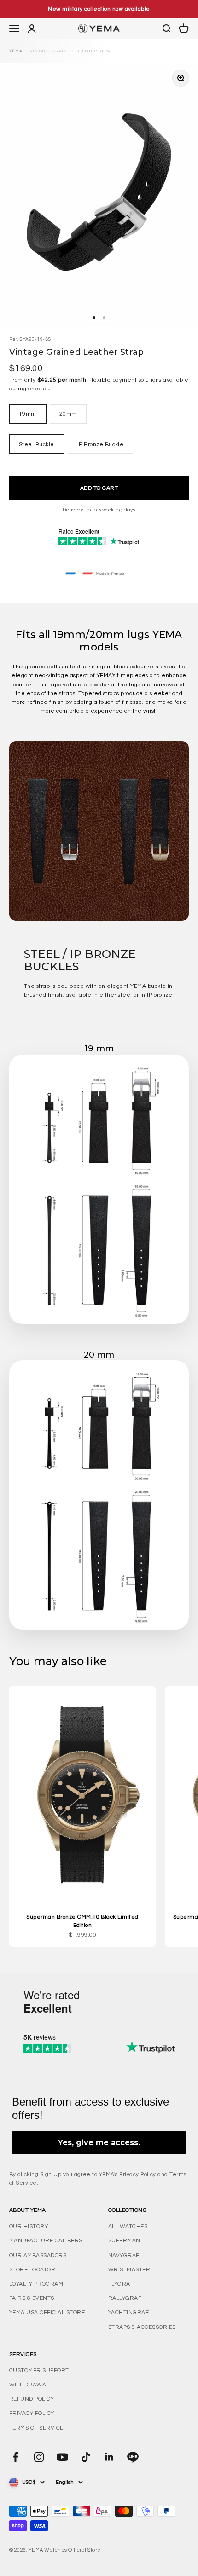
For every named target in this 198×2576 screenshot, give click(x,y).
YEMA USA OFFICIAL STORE (47, 2312)
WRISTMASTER (129, 2270)
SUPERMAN (124, 2241)
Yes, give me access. (99, 2143)
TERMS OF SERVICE (36, 2428)
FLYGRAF (121, 2284)
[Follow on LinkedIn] (109, 2457)
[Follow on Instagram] (39, 2457)
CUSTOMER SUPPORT (39, 2370)
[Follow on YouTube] (62, 2457)
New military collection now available (99, 9)
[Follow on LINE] (133, 2457)
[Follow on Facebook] (15, 2457)
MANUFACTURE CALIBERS (46, 2241)
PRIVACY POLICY (32, 2413)
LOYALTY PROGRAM (36, 2284)
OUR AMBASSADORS (38, 2255)
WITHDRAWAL (29, 2385)
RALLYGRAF (125, 2298)
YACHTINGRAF (128, 2312)
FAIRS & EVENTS (32, 2298)
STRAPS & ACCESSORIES (142, 2327)
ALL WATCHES (128, 2226)
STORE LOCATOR (32, 2270)
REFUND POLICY (32, 2399)
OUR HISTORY (29, 2226)
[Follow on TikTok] (86, 2457)
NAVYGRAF (124, 2255)
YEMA (16, 51)
